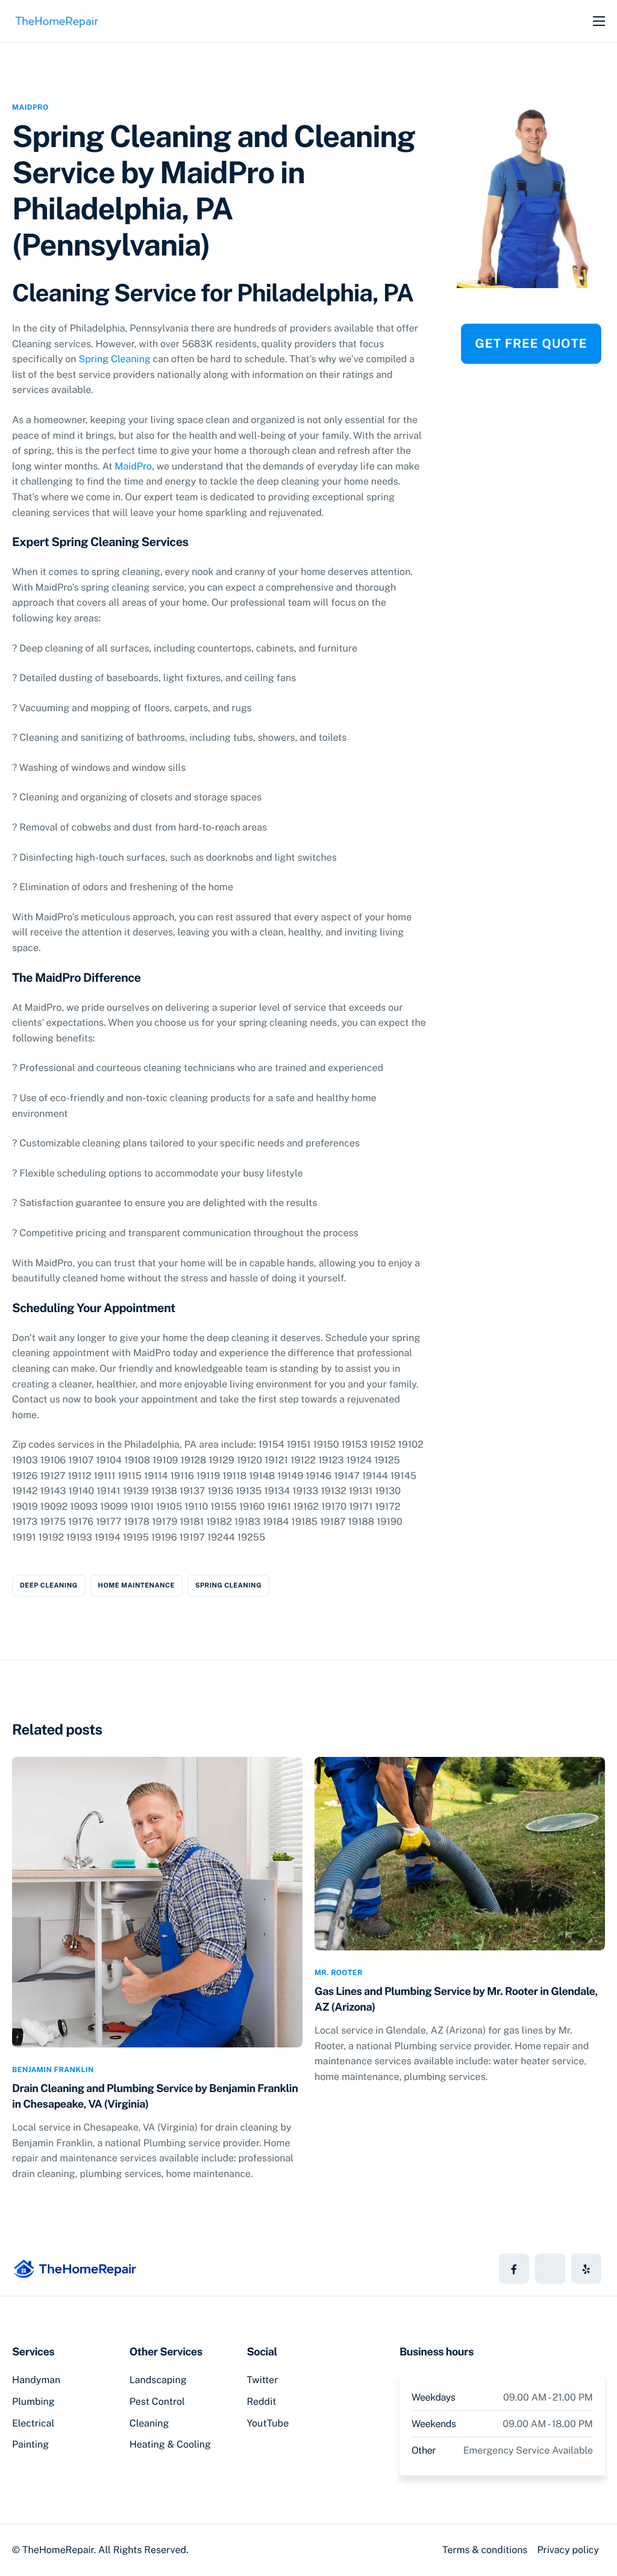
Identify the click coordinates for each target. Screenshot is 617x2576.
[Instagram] (586, 2269)
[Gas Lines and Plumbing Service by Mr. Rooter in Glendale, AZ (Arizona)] (460, 1853)
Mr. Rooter (339, 1973)
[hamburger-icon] (599, 21)
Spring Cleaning (114, 359)
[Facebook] (514, 2269)
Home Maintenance (136, 1586)
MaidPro (30, 107)
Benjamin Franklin (53, 2070)
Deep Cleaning (49, 1586)
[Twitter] (550, 2269)
